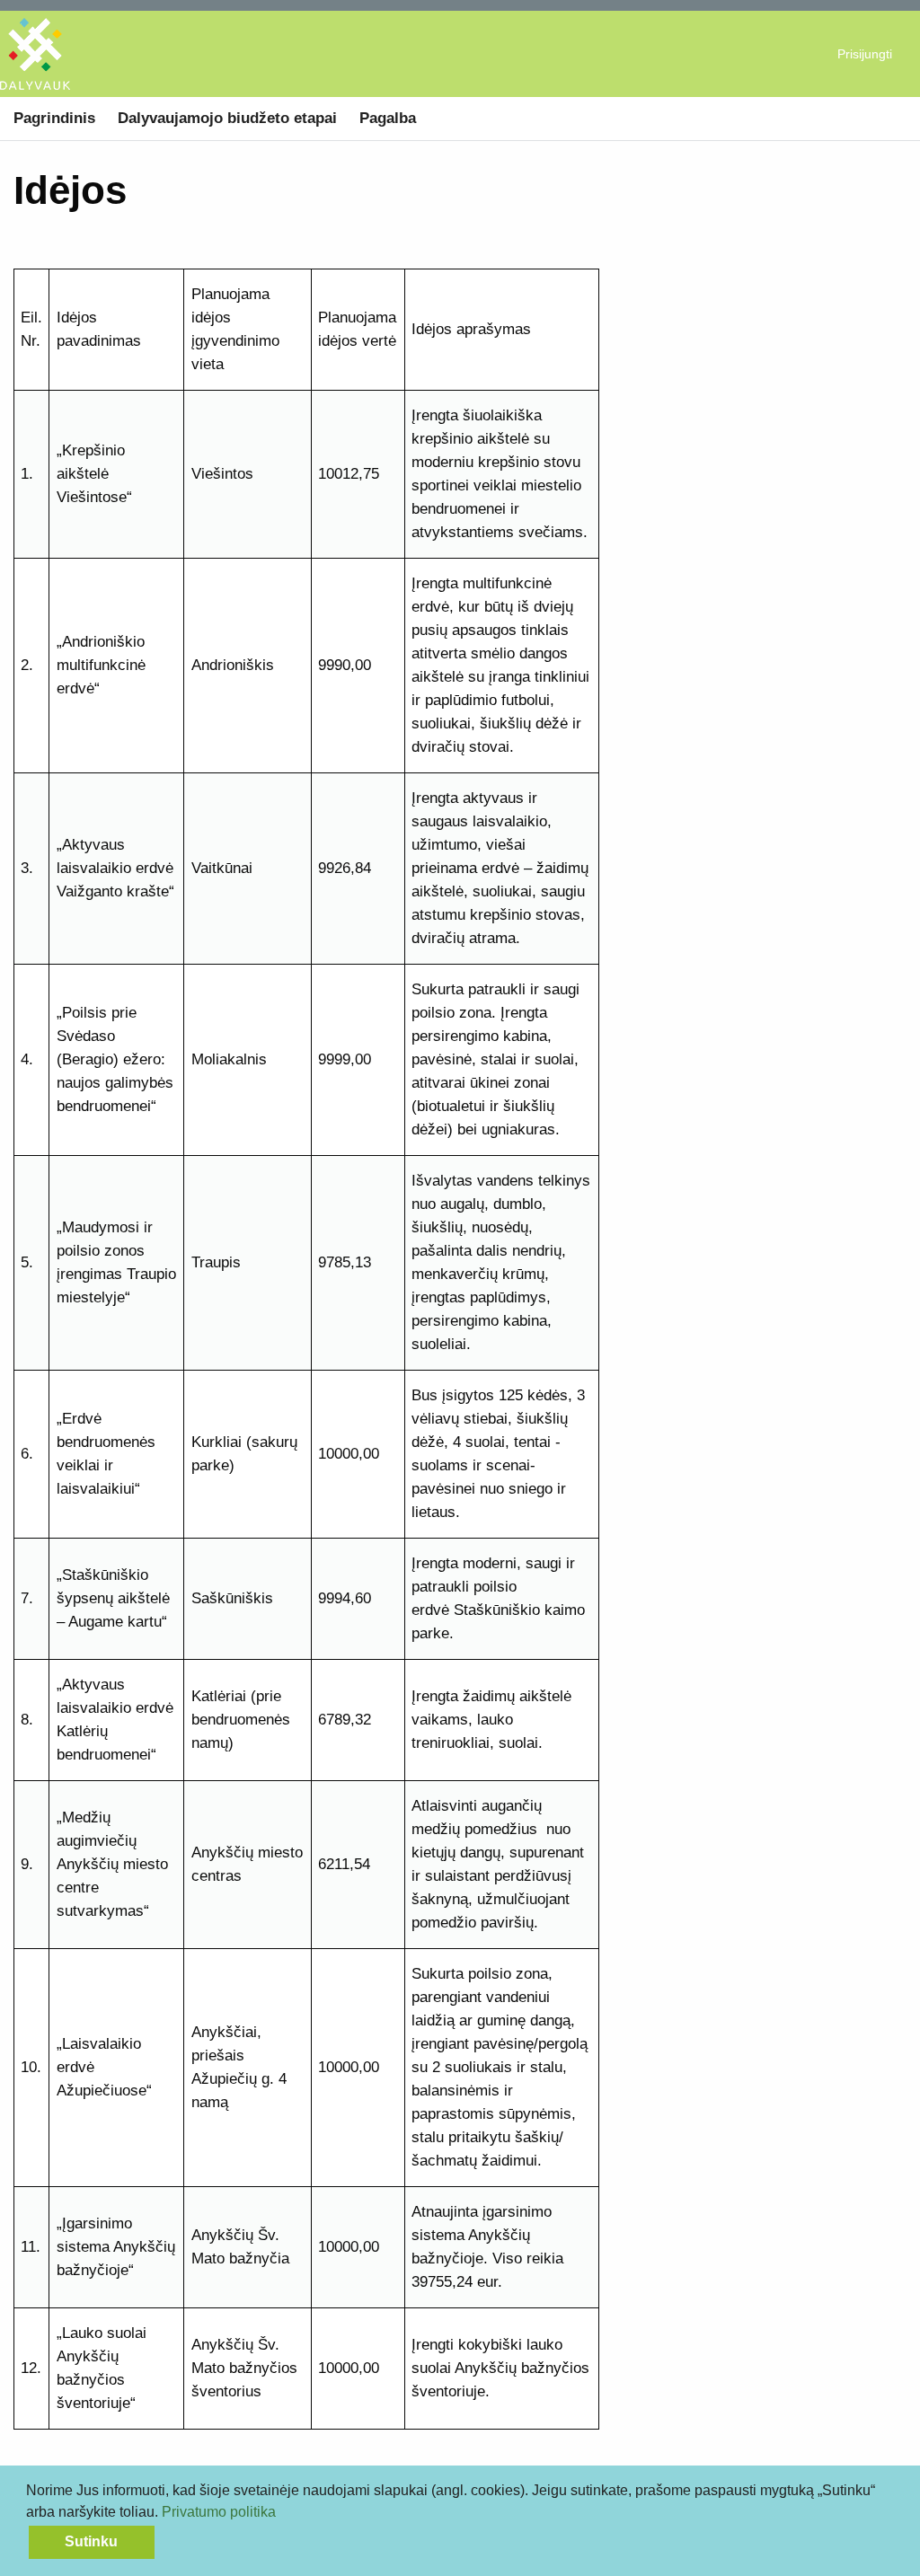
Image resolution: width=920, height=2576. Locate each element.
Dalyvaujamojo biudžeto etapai (227, 118)
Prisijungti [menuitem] (865, 54)
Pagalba (388, 118)
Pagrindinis (54, 118)
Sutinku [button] (91, 2541)
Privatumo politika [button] (219, 2512)
